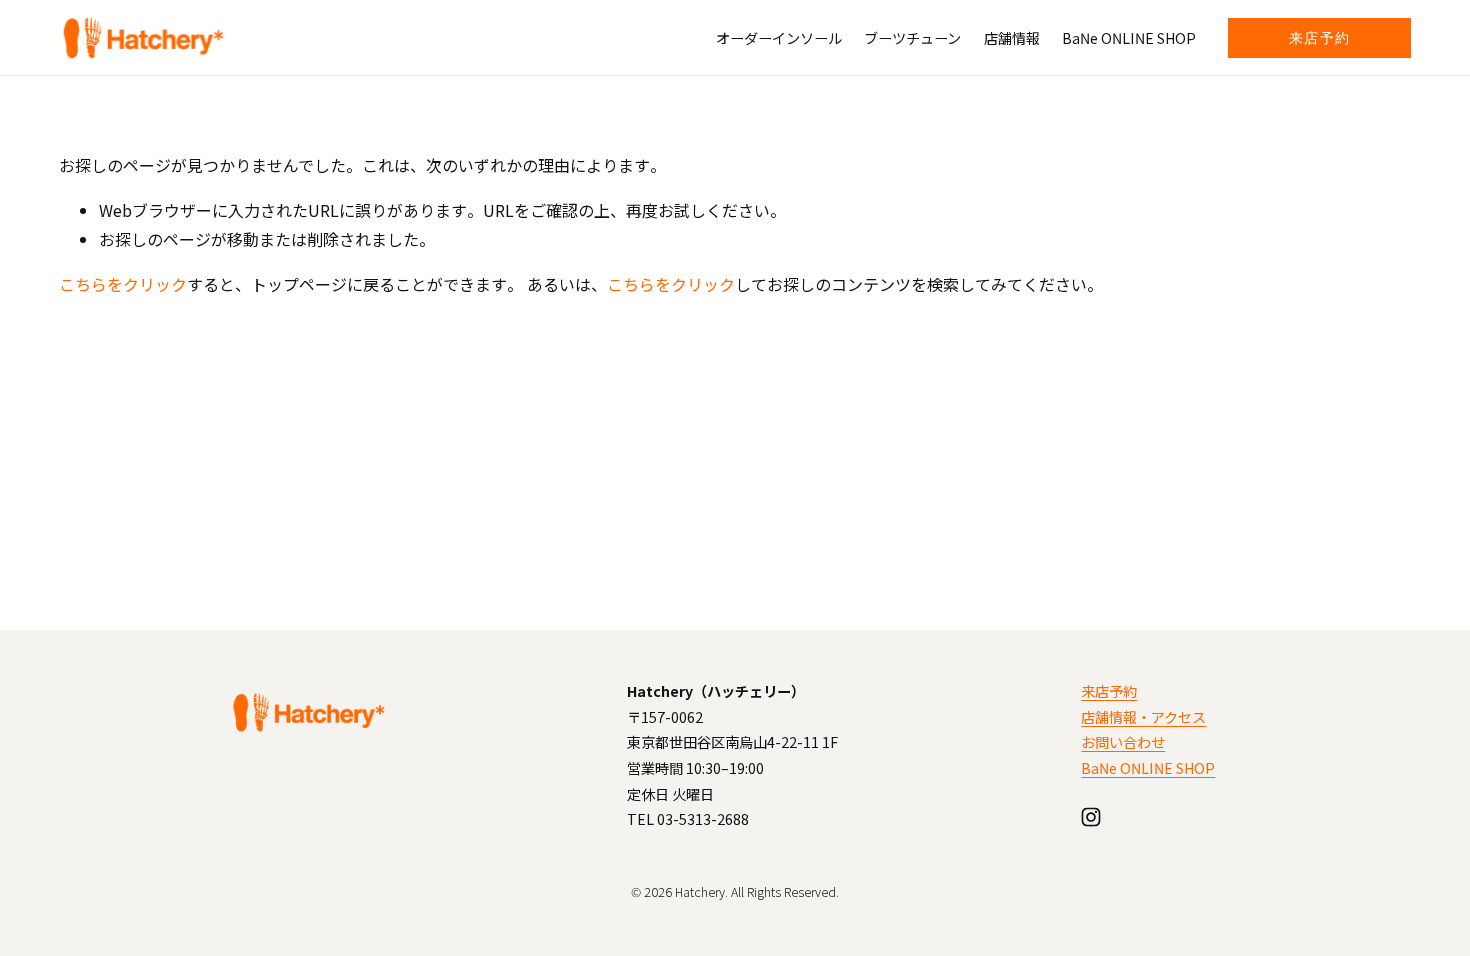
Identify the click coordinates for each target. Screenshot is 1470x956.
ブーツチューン (912, 37)
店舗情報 (1012, 37)
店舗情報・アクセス (1143, 716)
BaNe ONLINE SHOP (1129, 37)
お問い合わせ (1123, 741)
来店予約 (1320, 38)
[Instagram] (1091, 817)
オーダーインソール (779, 37)
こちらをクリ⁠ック (123, 284)
